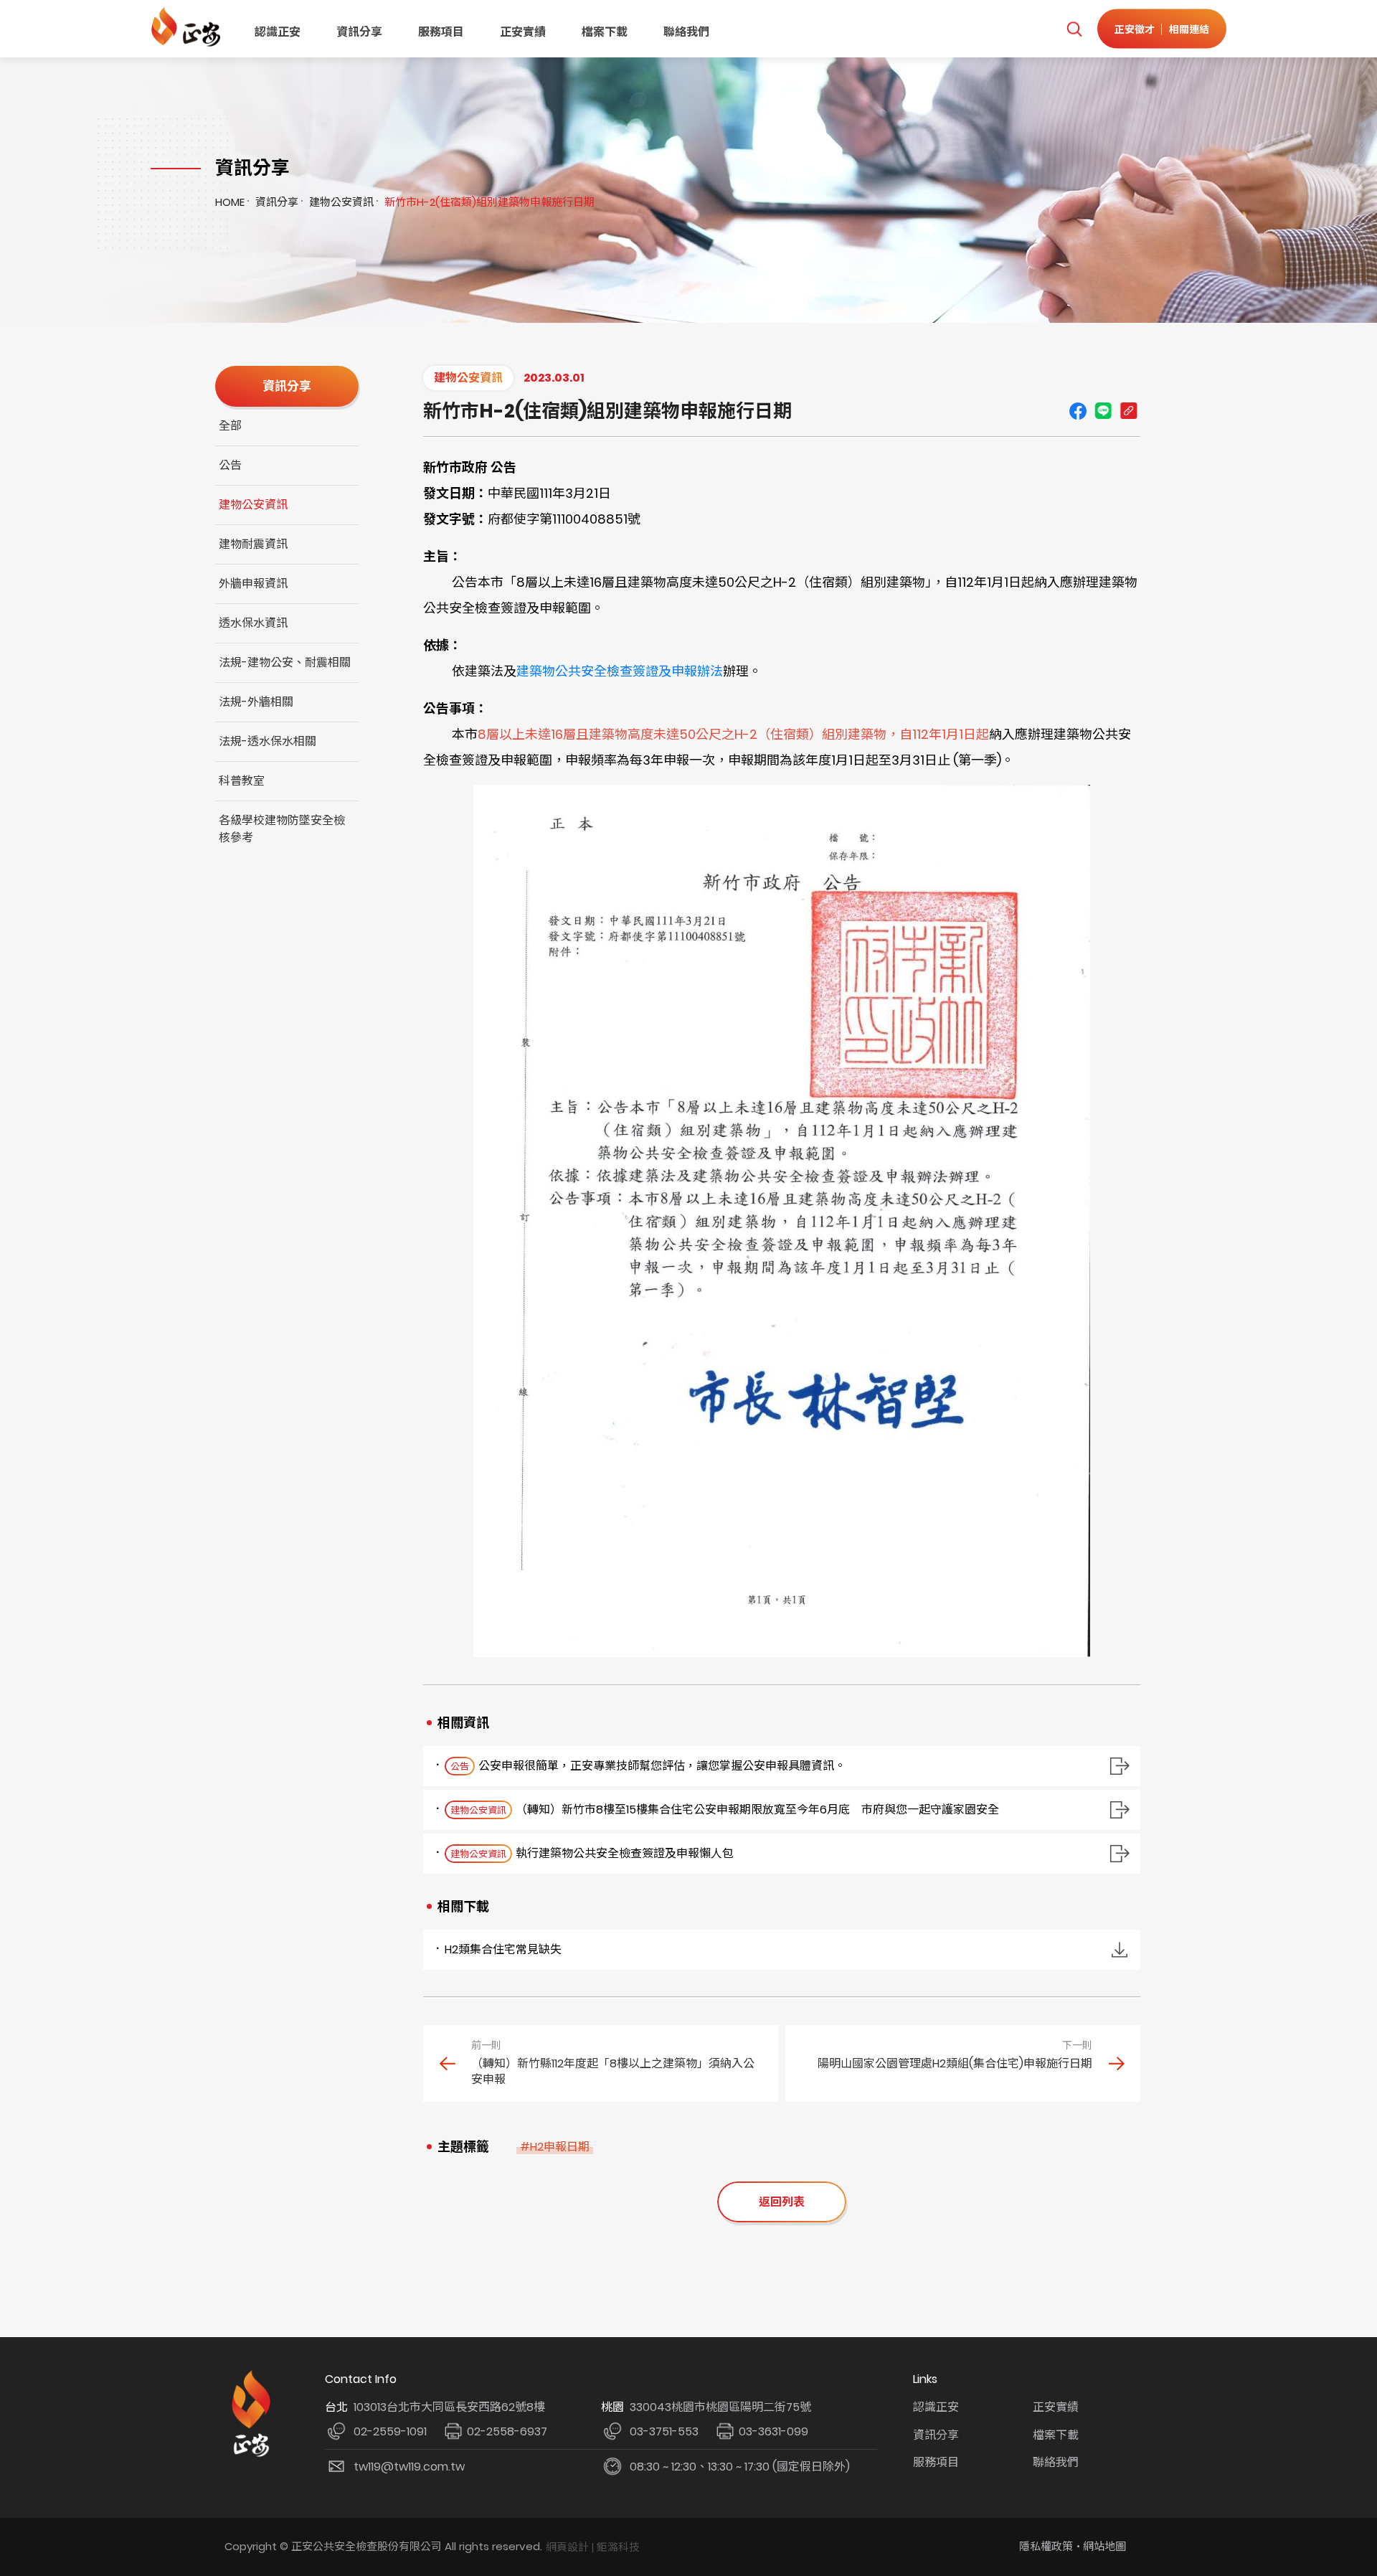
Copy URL (1128, 411)
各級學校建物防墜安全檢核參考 (282, 829)
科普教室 (242, 781)
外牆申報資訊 (253, 584)
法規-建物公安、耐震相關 (285, 662)
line (1103, 411)
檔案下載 (605, 32)
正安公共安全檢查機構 (188, 27)
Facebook (1078, 411)
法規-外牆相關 (256, 702)
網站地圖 (1104, 2546)
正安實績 (523, 32)
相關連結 (1189, 29)
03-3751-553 (664, 2431)
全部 (230, 426)
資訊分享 (359, 32)
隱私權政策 (1046, 2546)
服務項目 (441, 32)
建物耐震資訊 (253, 544)
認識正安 (278, 32)
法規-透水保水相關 (268, 741)
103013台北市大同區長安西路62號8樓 (449, 2407)
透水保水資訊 (253, 623)
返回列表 (782, 2202)
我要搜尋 (1074, 29)
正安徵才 (1135, 29)
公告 (230, 465)
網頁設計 (567, 2547)
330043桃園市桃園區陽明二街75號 (720, 2407)
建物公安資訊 (341, 202)
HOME (230, 202)
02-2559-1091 (390, 2431)
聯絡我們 (686, 32)
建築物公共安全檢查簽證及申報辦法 (620, 671)
